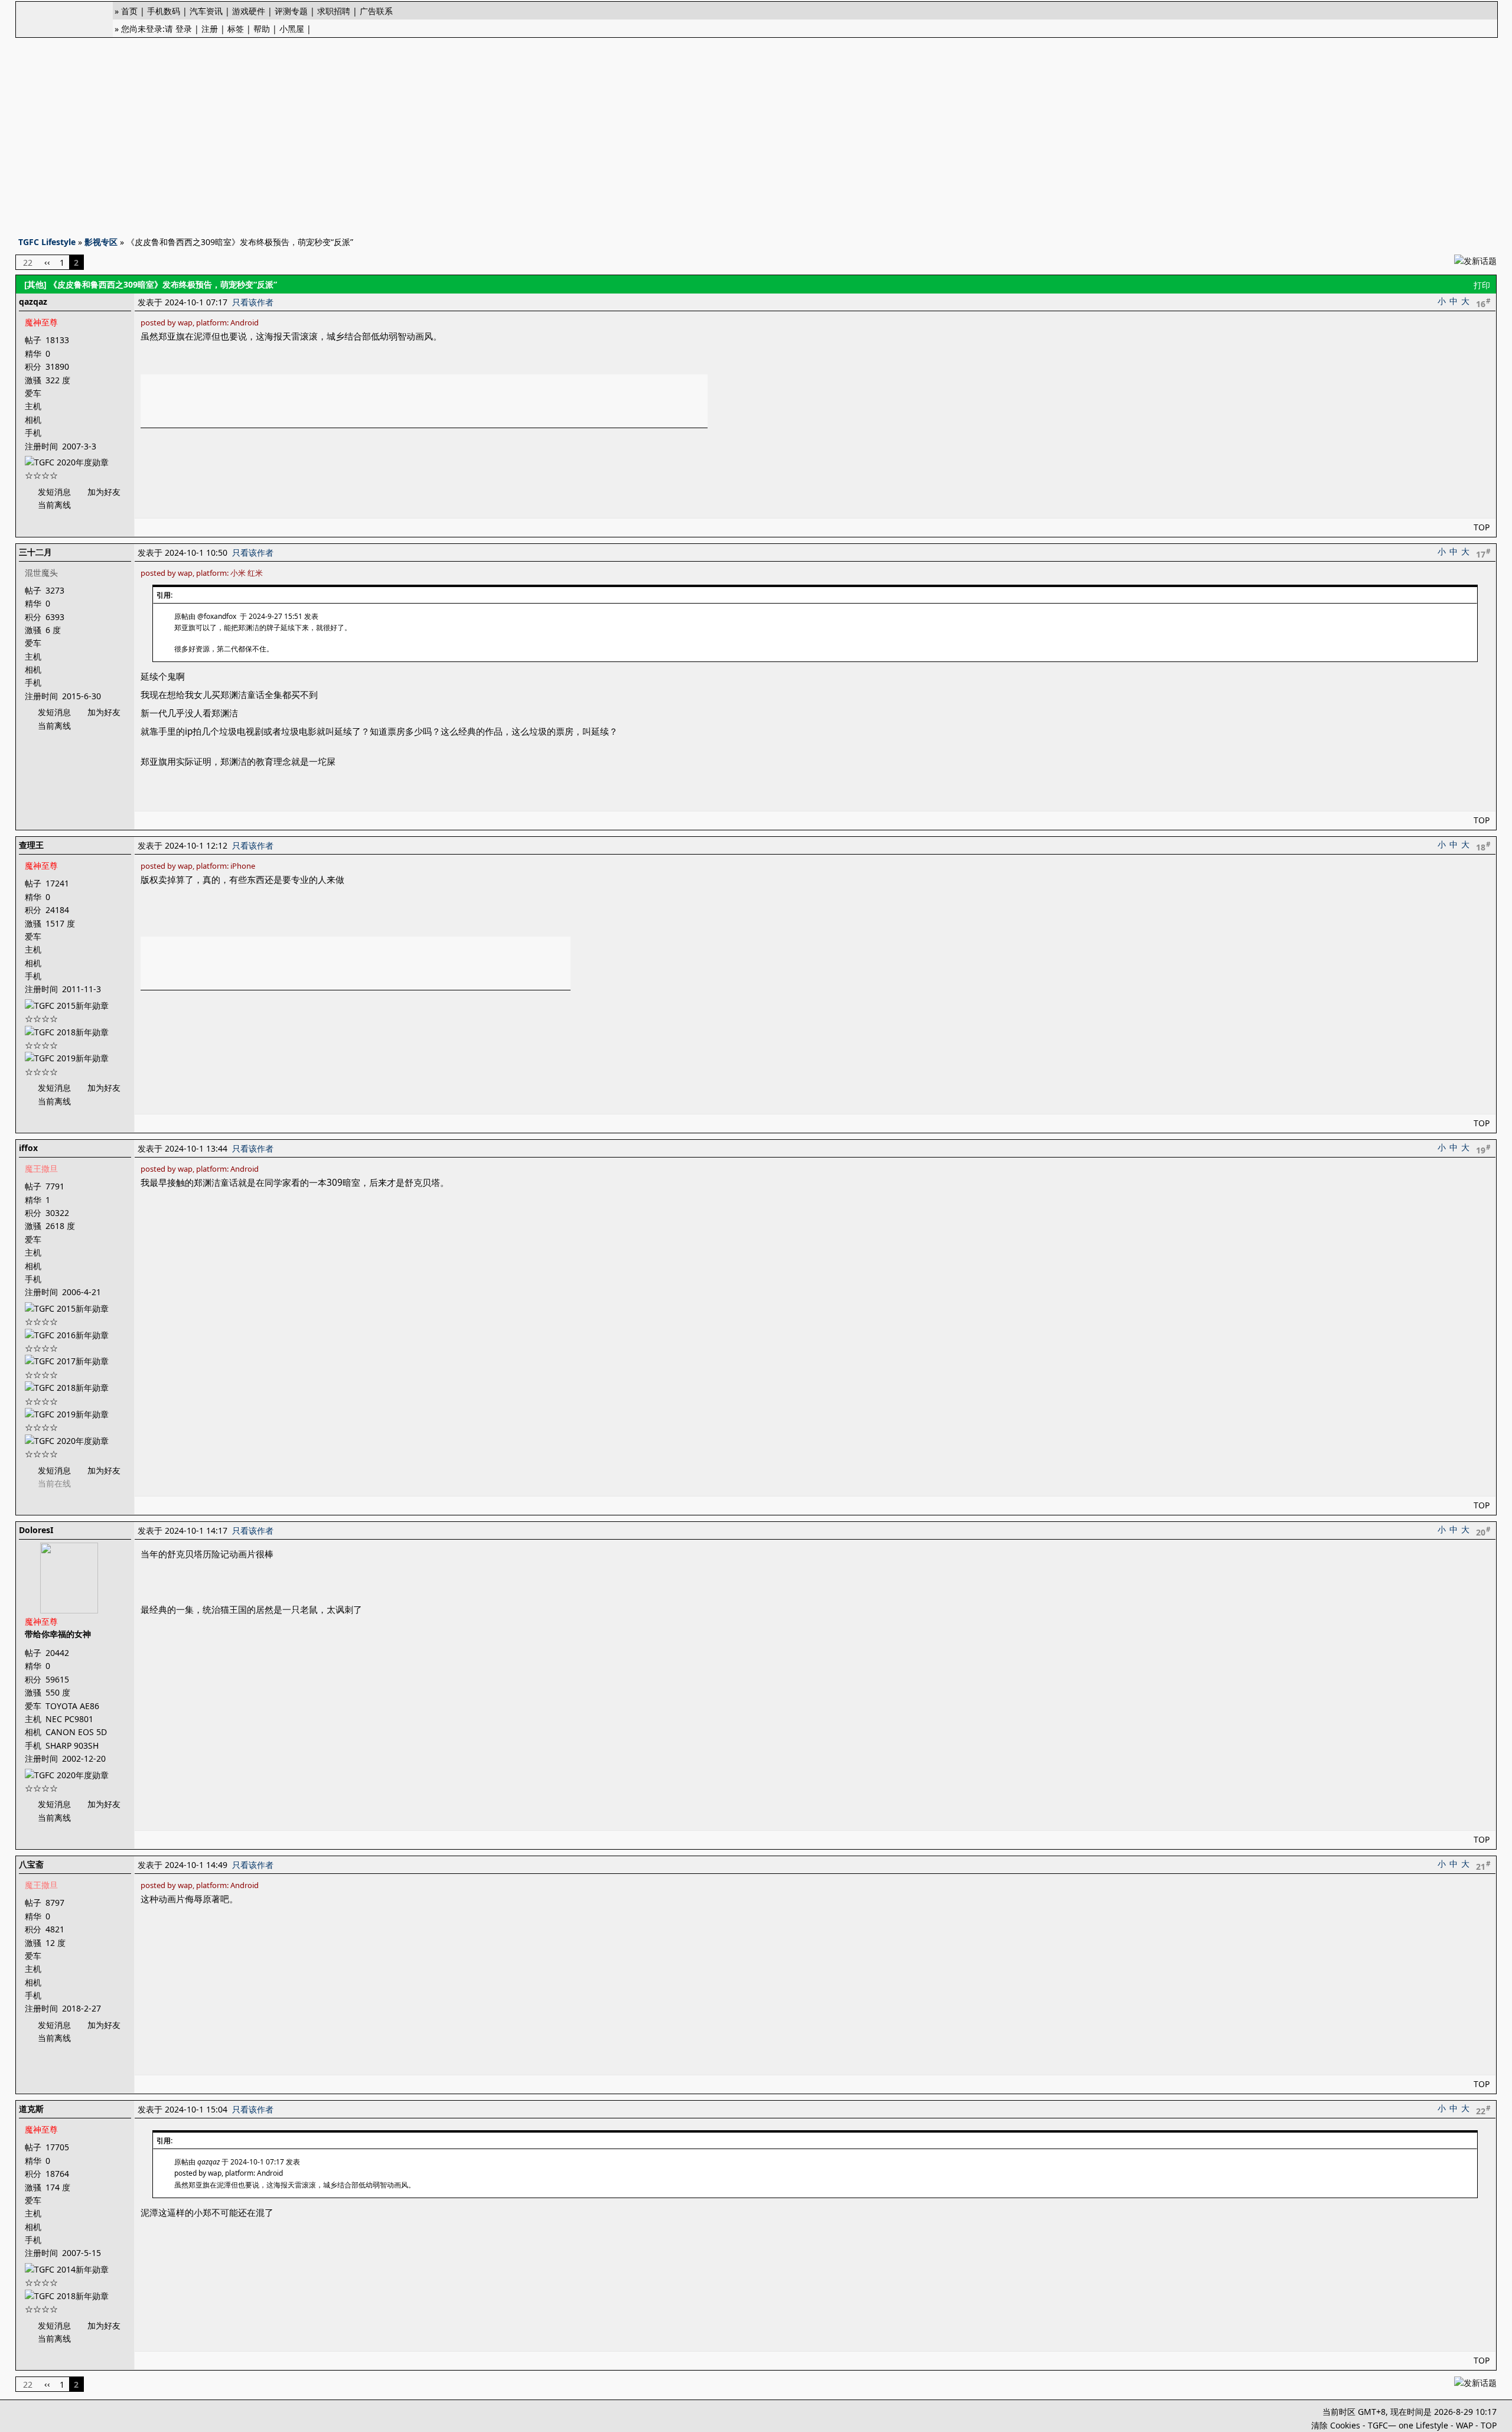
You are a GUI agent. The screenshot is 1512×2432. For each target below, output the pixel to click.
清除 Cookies (1336, 2425)
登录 (184, 29)
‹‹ (47, 262)
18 (1483, 846)
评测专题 (291, 11)
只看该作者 (253, 302)
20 (1483, 1531)
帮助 (262, 29)
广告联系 (376, 11)
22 (1483, 2110)
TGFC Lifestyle (47, 242)
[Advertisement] (756, 133)
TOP (1482, 527)
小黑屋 (292, 29)
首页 (129, 11)
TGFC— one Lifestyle (1408, 2425)
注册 (210, 29)
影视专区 (101, 242)
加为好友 (104, 492)
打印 (1482, 285)
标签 (236, 29)
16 (1483, 303)
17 (1483, 553)
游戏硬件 (249, 11)
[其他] (35, 284)
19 (1483, 1149)
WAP (1464, 2425)
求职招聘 (334, 11)
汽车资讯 (206, 11)
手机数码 (164, 11)
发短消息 (54, 492)
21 (1483, 1866)
